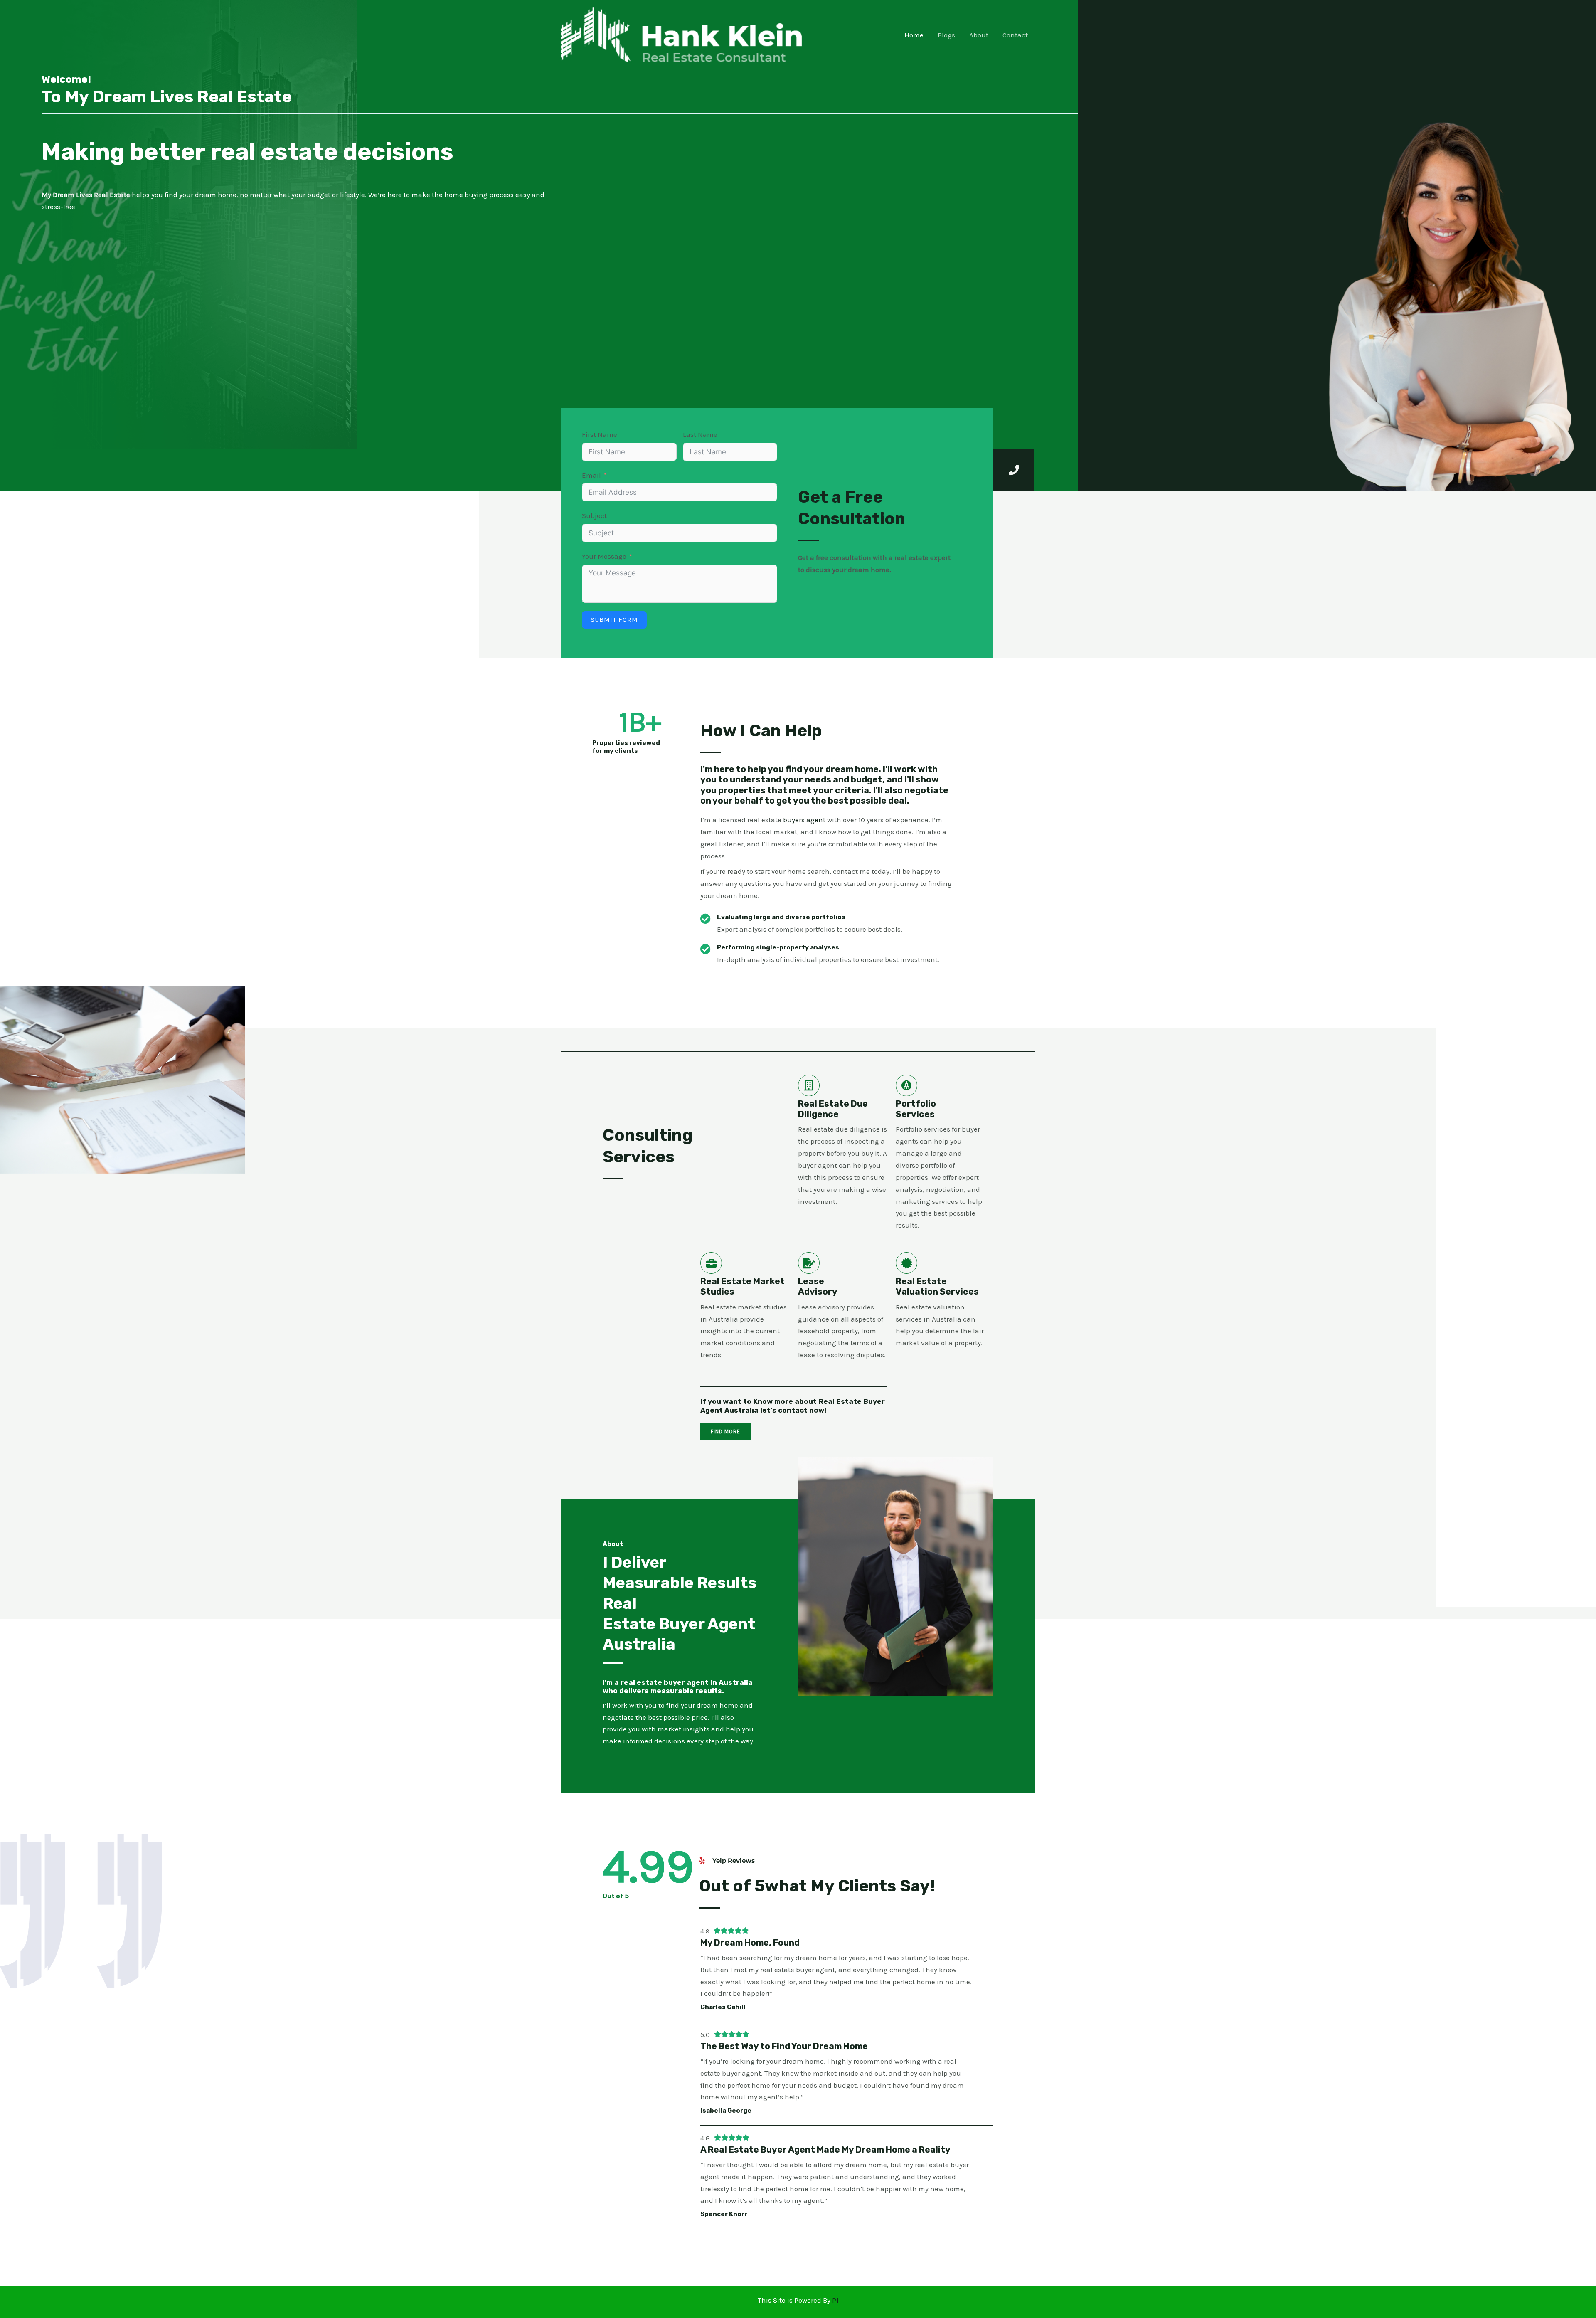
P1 (835, 2300)
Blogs (946, 35)
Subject (594, 515)
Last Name (700, 434)
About (979, 35)
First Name (600, 434)
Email (591, 475)
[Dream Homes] (681, 34)
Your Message (604, 556)
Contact (1015, 35)
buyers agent (804, 820)
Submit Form (614, 620)
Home (914, 35)
